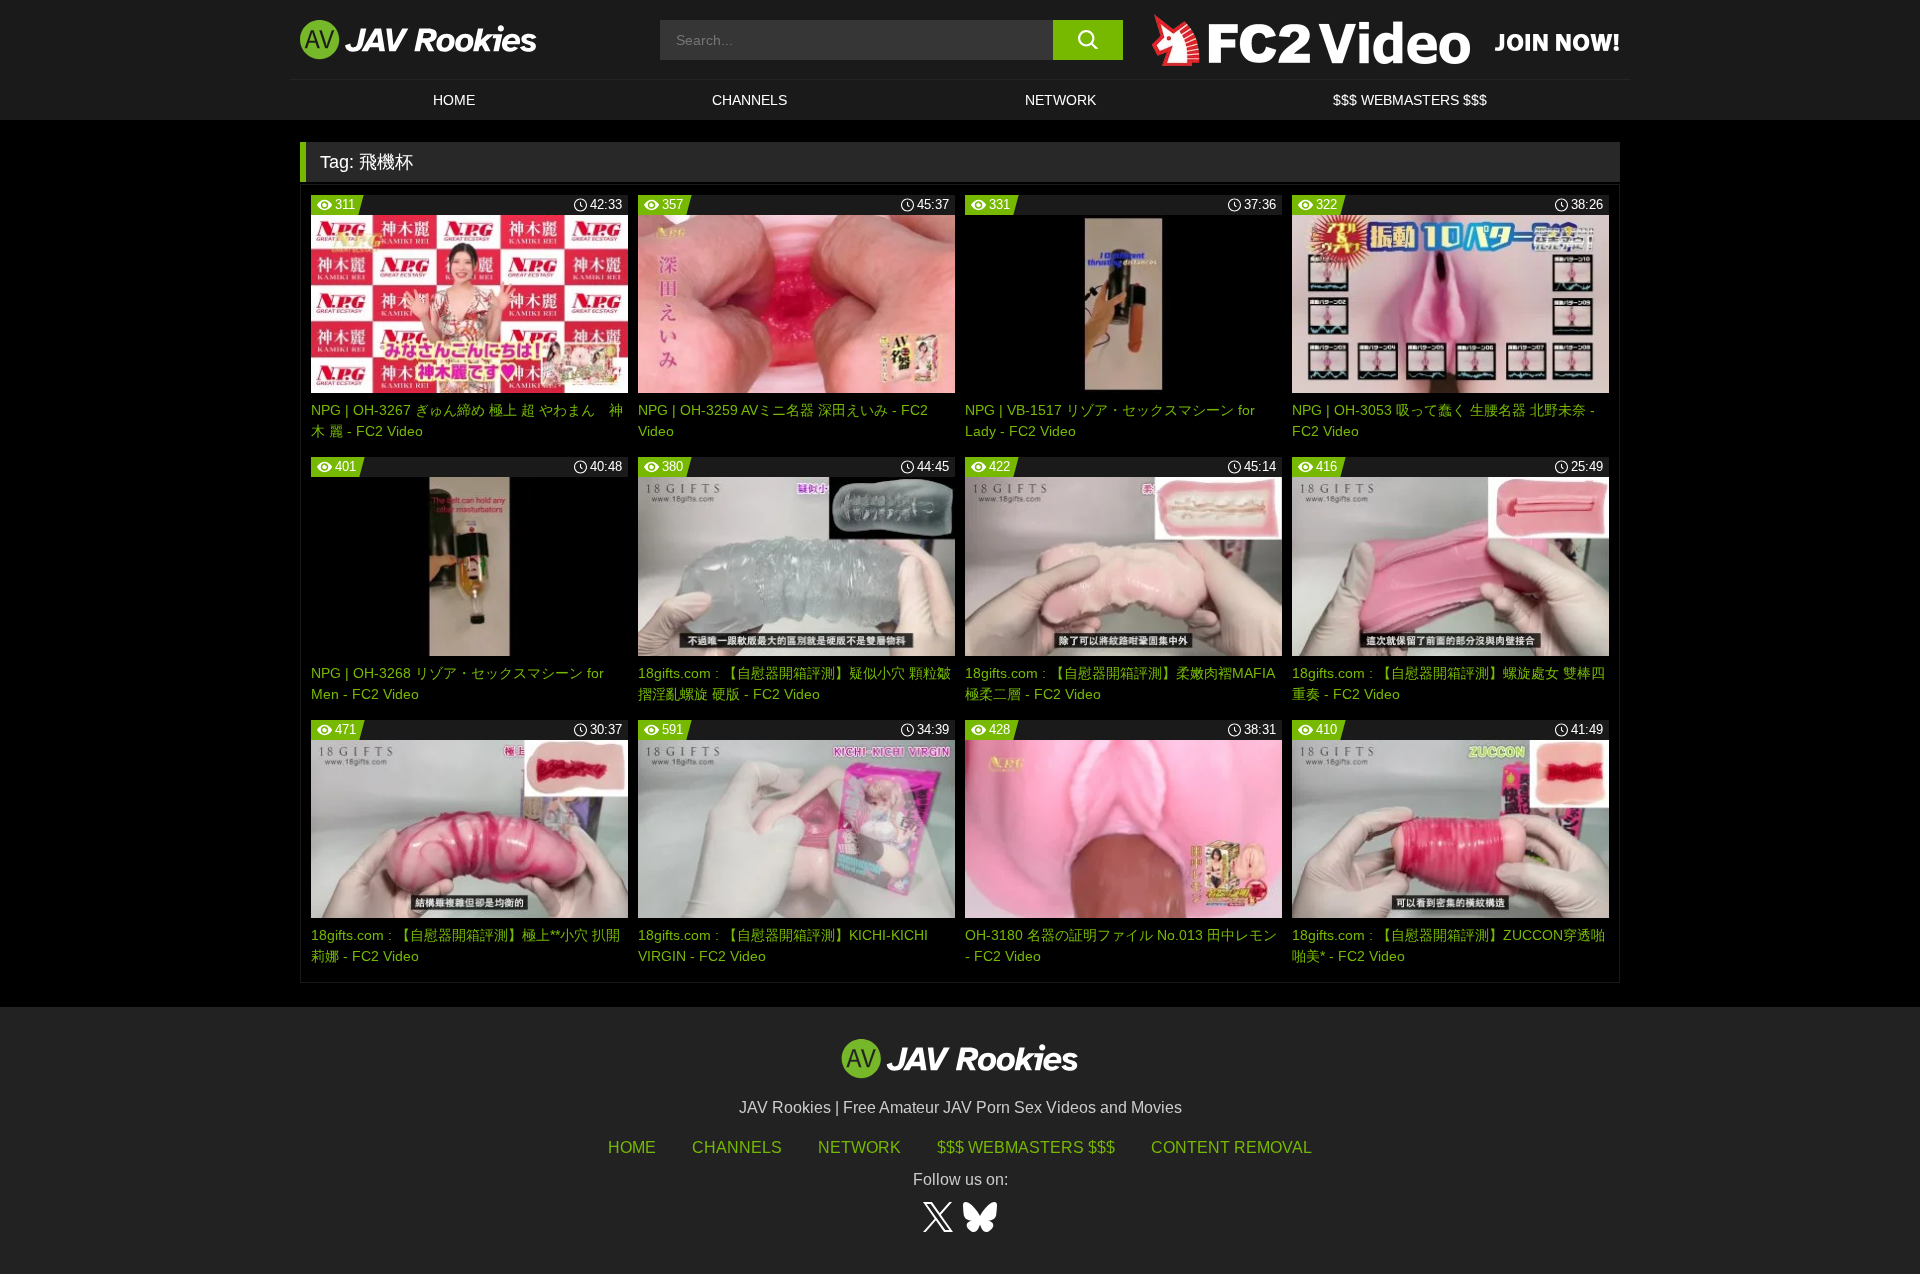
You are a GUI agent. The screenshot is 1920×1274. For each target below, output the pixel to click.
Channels (749, 100)
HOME (454, 100)
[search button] (1087, 40)
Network (1060, 100)
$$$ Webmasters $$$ (1026, 1147)
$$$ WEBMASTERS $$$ (1410, 100)
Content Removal (1231, 1147)
